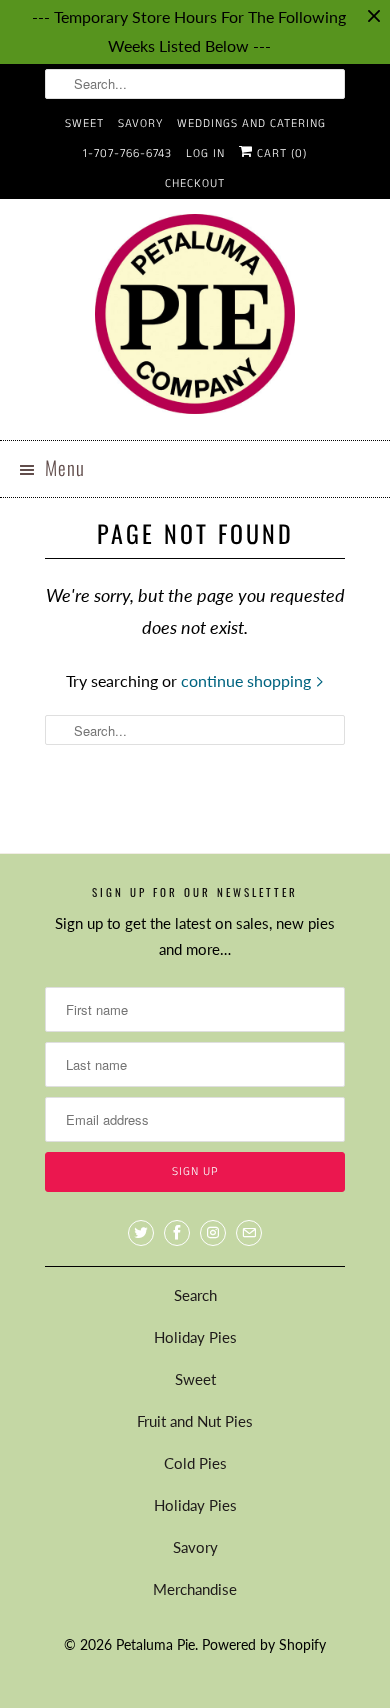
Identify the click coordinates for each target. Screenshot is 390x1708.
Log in (205, 153)
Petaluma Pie (155, 1644)
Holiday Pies (195, 1337)
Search (195, 1295)
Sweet (84, 123)
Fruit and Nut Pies (195, 1421)
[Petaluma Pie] (195, 319)
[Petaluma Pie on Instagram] (213, 1233)
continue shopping (248, 680)
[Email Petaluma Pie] (249, 1233)
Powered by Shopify (264, 1644)
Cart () (280, 153)
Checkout (195, 183)
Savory (140, 123)
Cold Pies (195, 1463)
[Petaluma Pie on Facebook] (177, 1233)
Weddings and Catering (251, 123)
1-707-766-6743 (127, 153)
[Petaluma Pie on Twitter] (141, 1233)
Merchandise (195, 1589)
